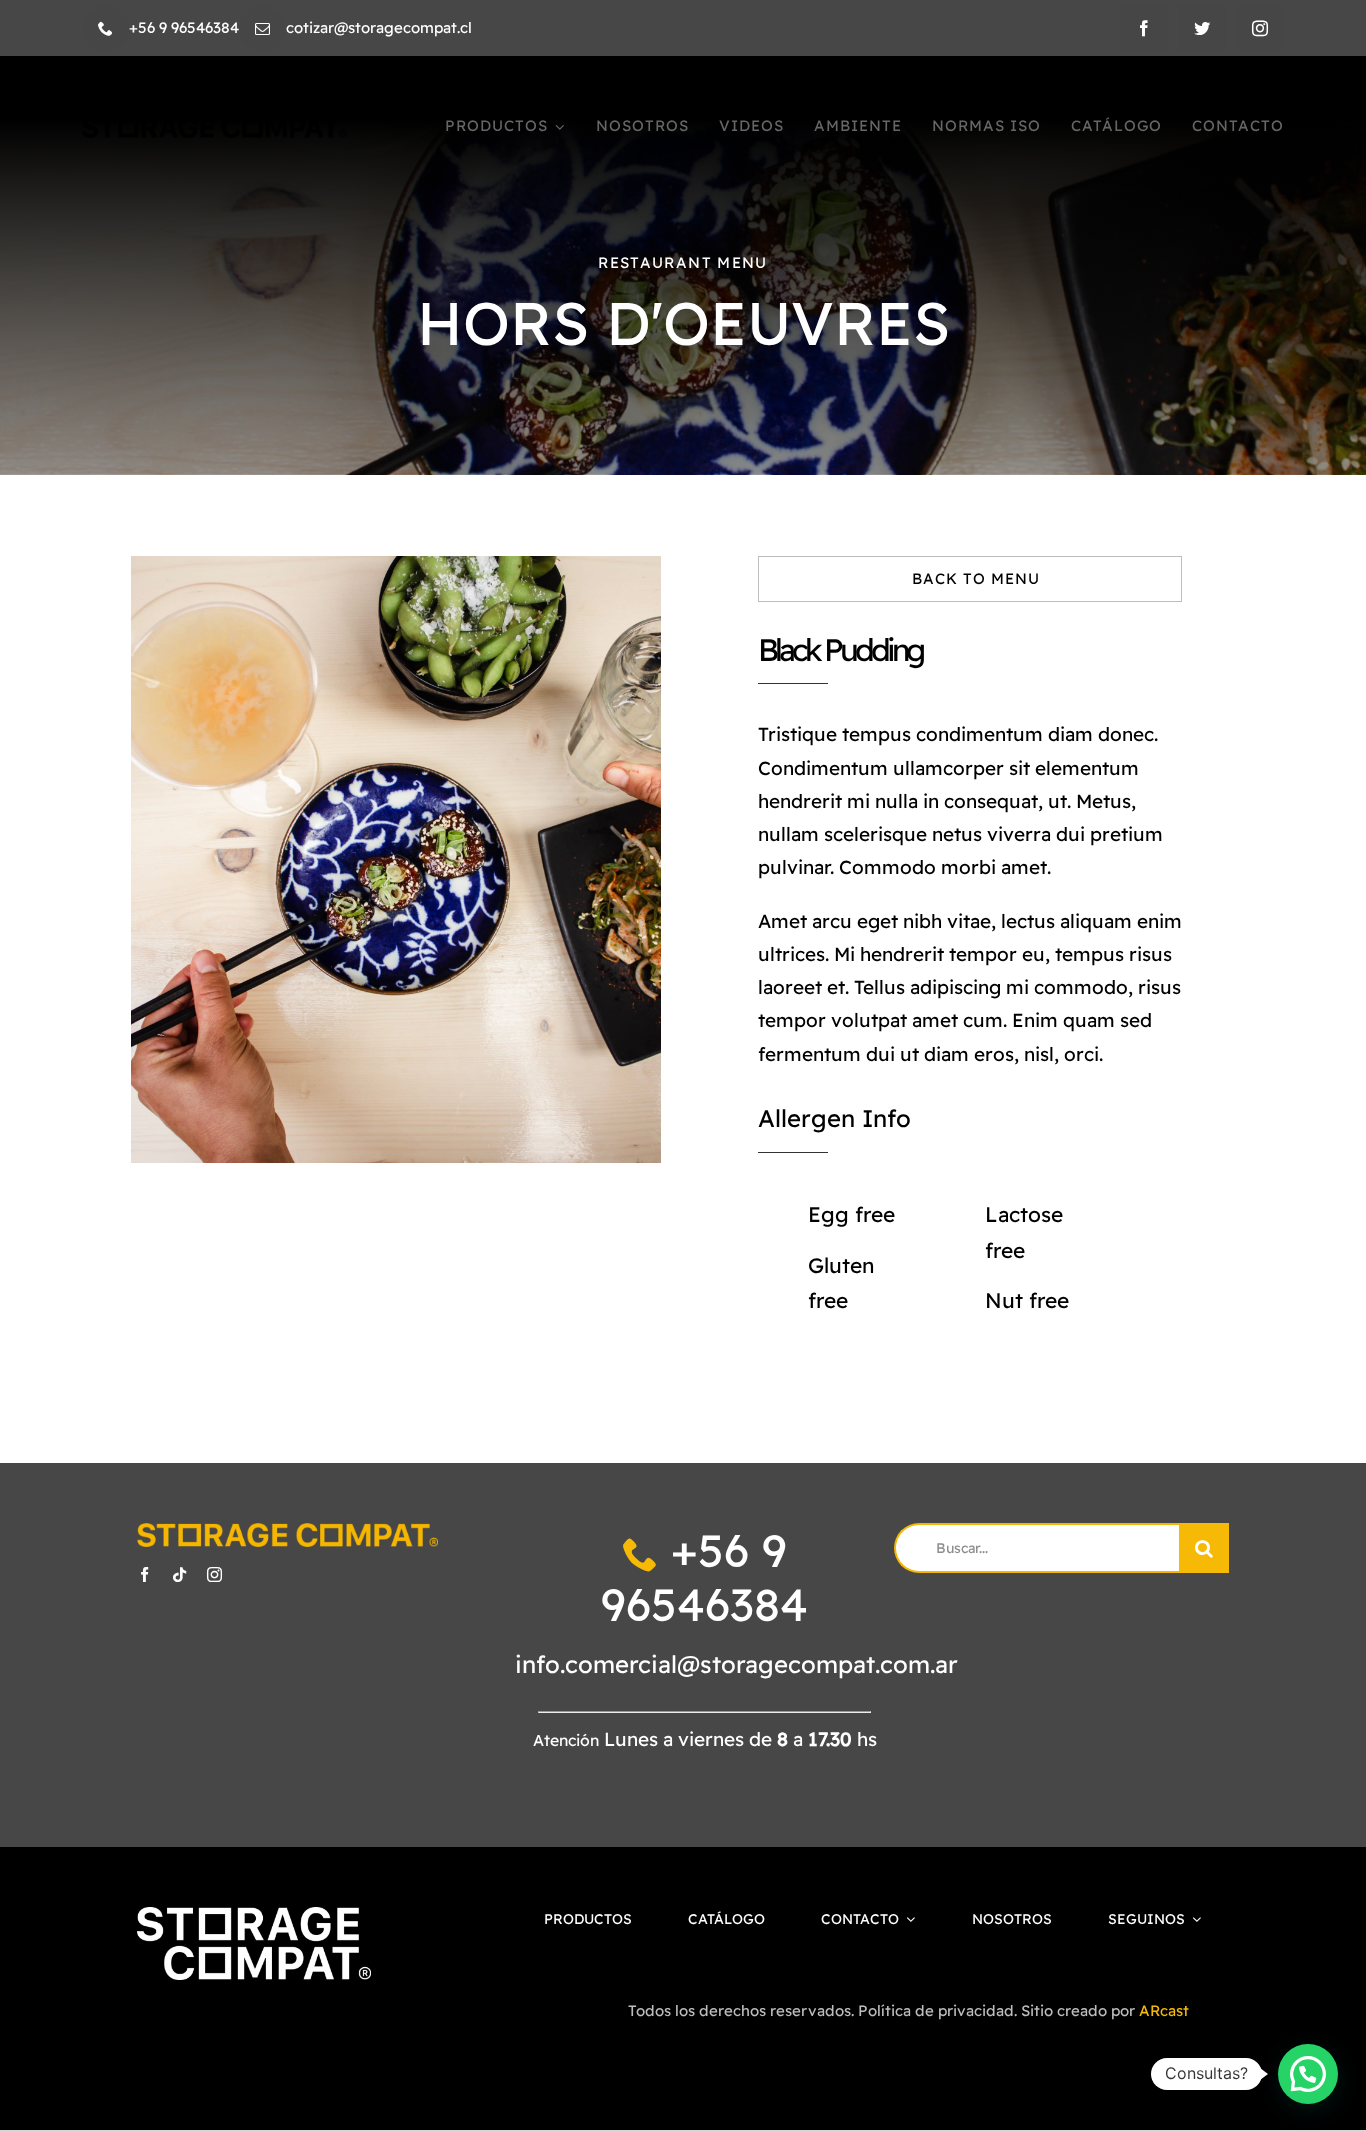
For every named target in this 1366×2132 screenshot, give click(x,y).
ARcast (1164, 2010)
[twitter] (1202, 28)
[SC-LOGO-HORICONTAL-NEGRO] (214, 126)
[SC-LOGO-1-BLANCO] (254, 1916)
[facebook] (1144, 28)
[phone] (105, 28)
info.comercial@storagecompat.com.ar (736, 1664)
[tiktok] (179, 1574)
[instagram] (1260, 28)
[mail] (262, 28)
